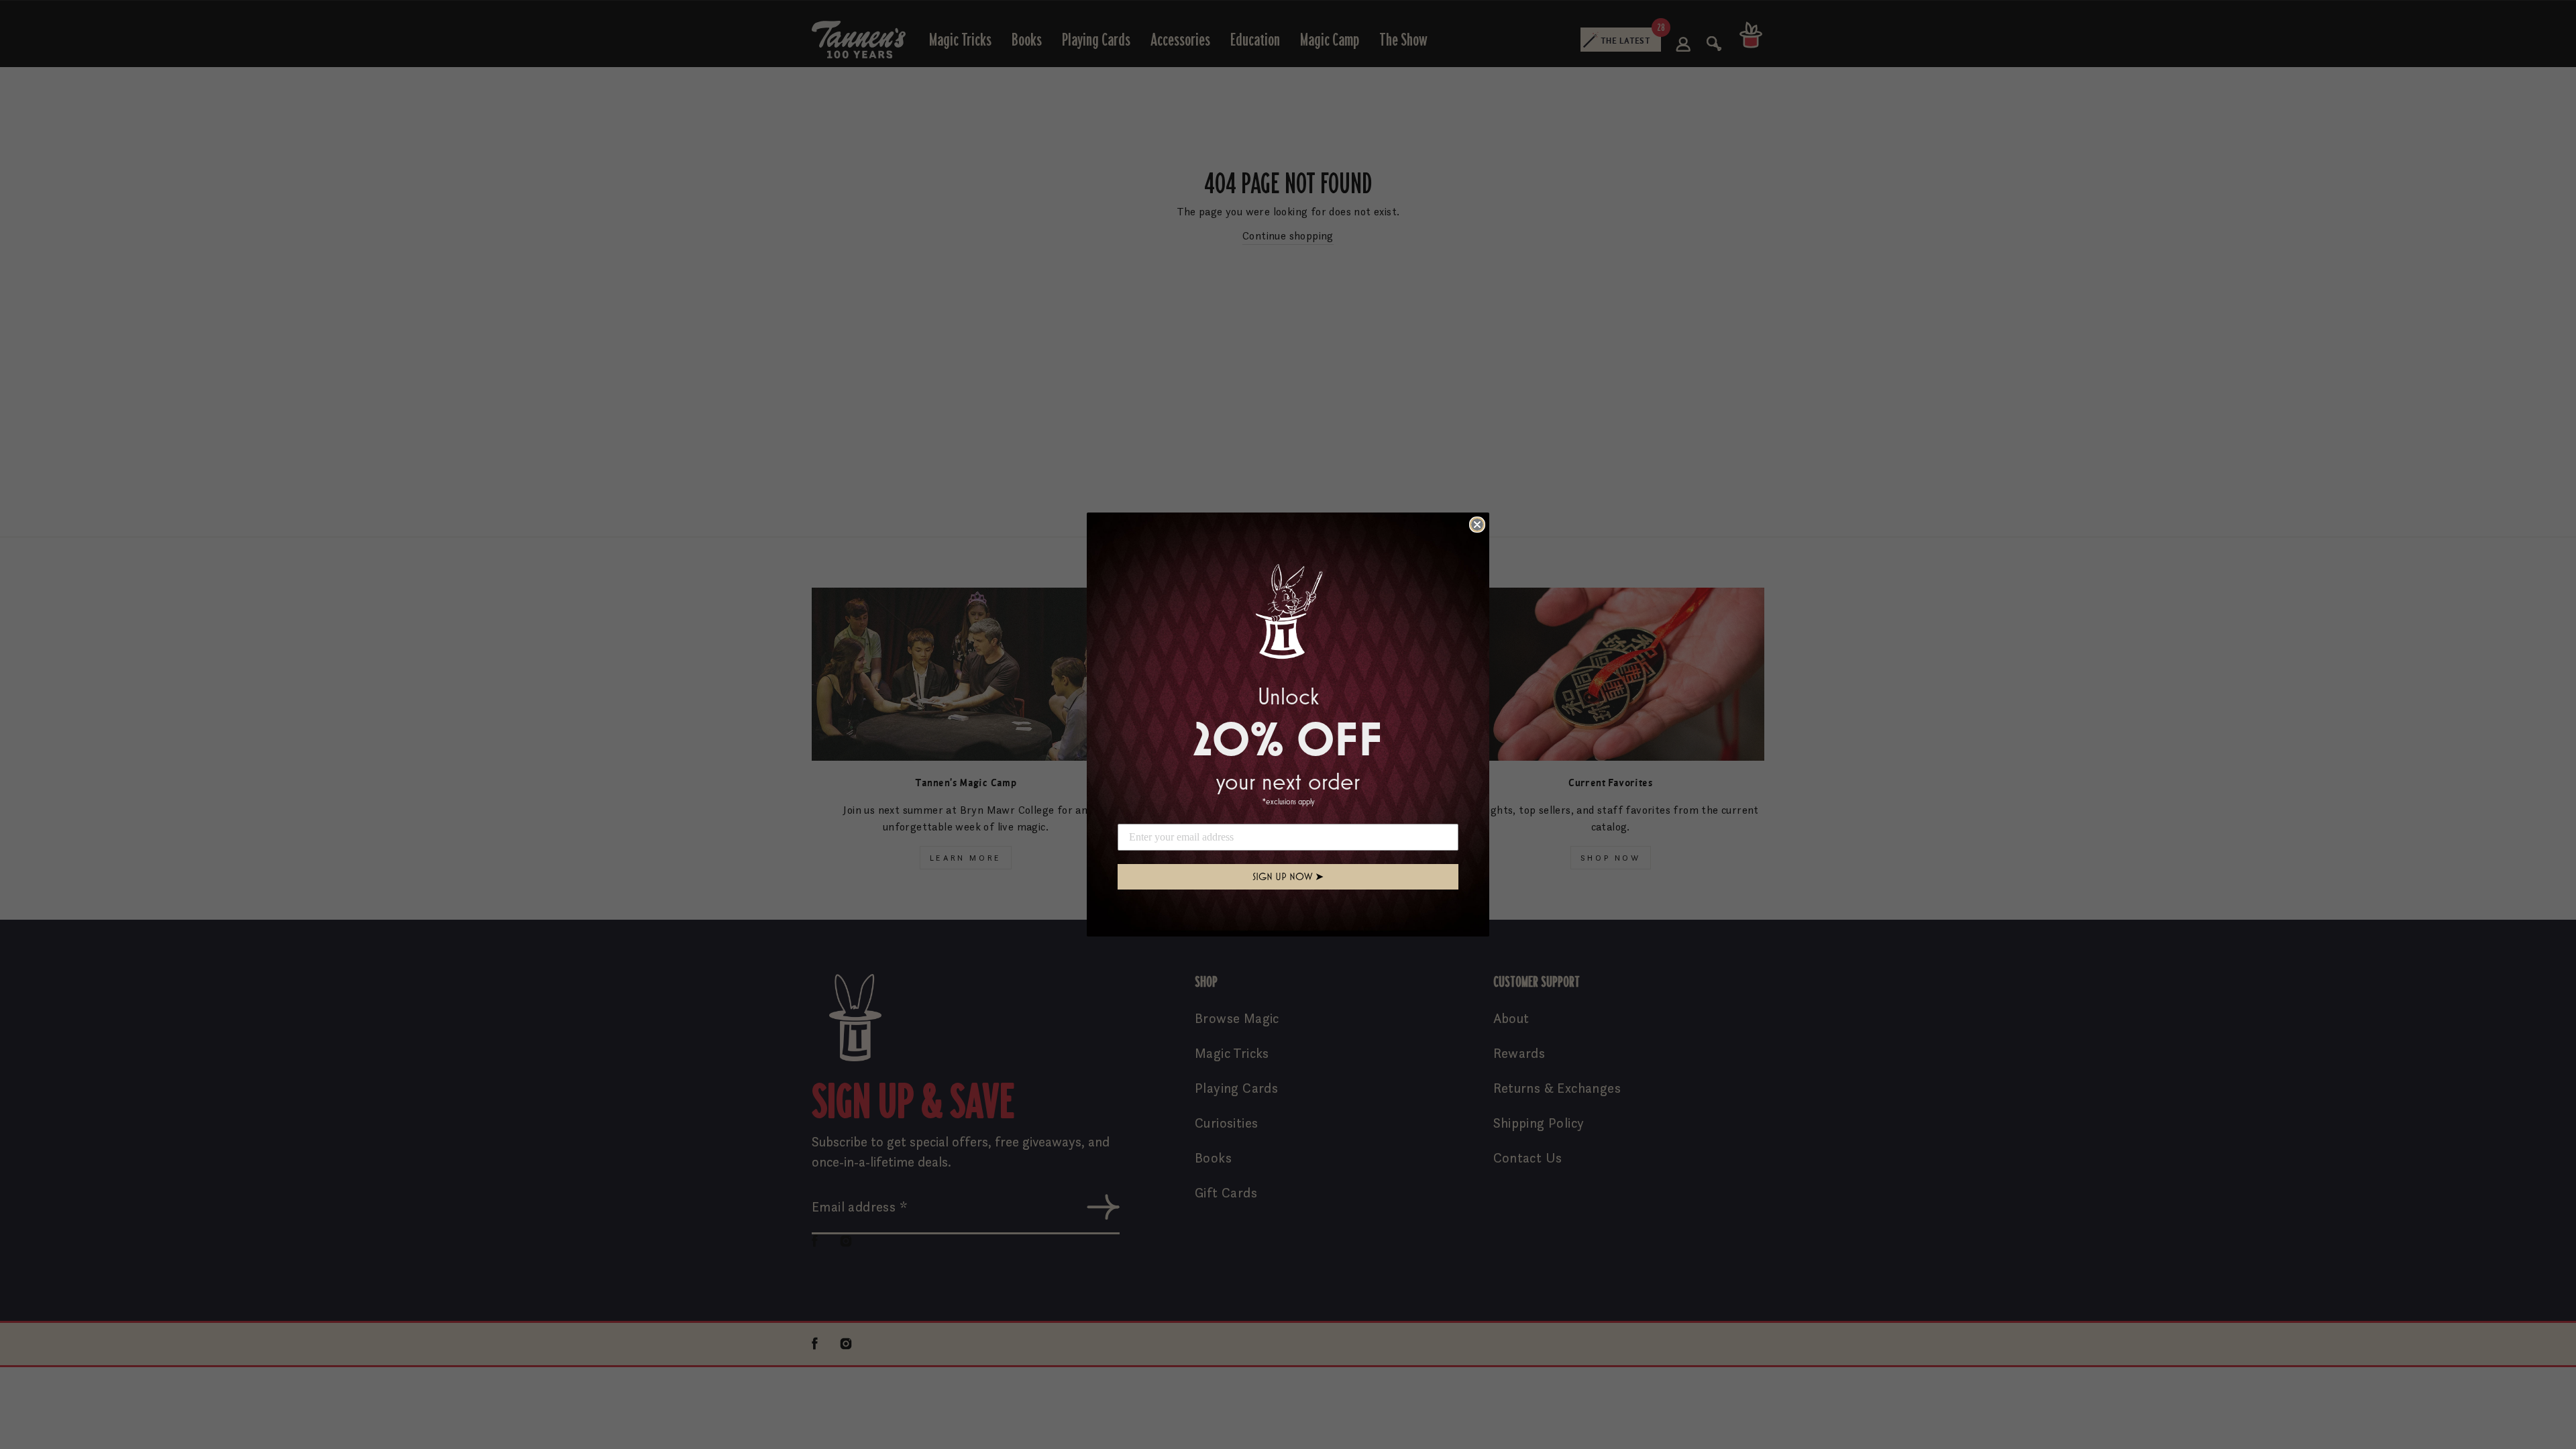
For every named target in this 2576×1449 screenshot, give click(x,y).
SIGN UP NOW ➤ (1288, 876)
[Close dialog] (1477, 525)
